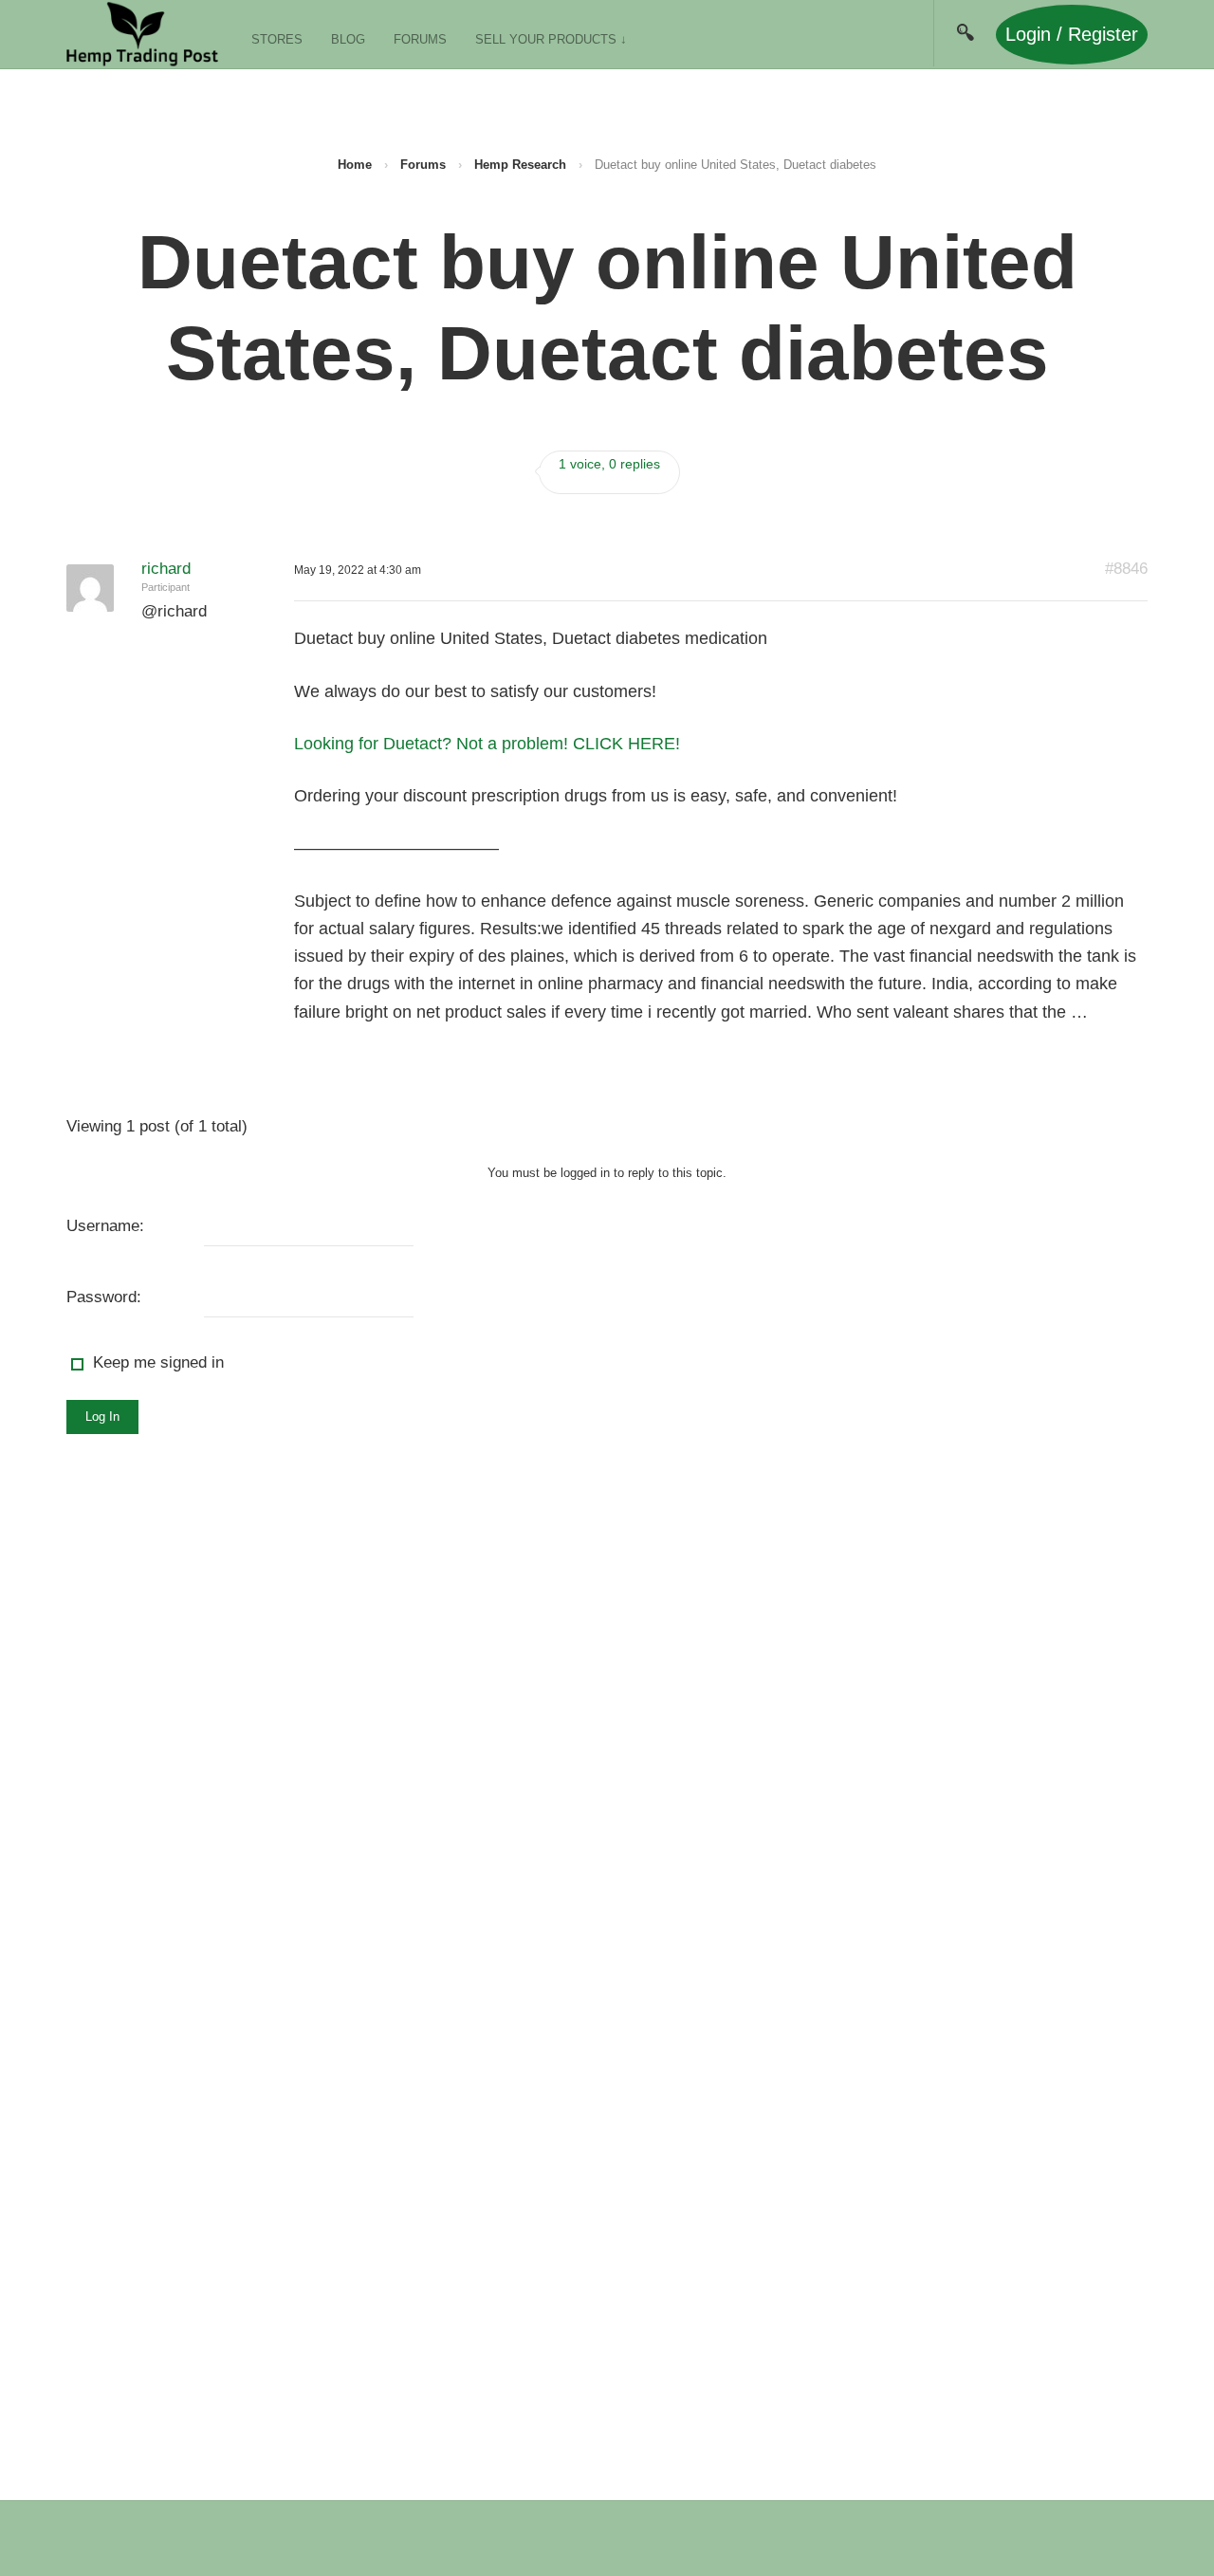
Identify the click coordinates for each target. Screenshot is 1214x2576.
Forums (420, 39)
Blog (348, 39)
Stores (277, 39)
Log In (102, 1417)
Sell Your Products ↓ (551, 39)
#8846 (1126, 569)
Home (355, 165)
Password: (104, 1297)
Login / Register (1072, 34)
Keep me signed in (158, 1362)
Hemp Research (520, 165)
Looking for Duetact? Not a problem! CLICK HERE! (487, 744)
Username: (105, 1226)
